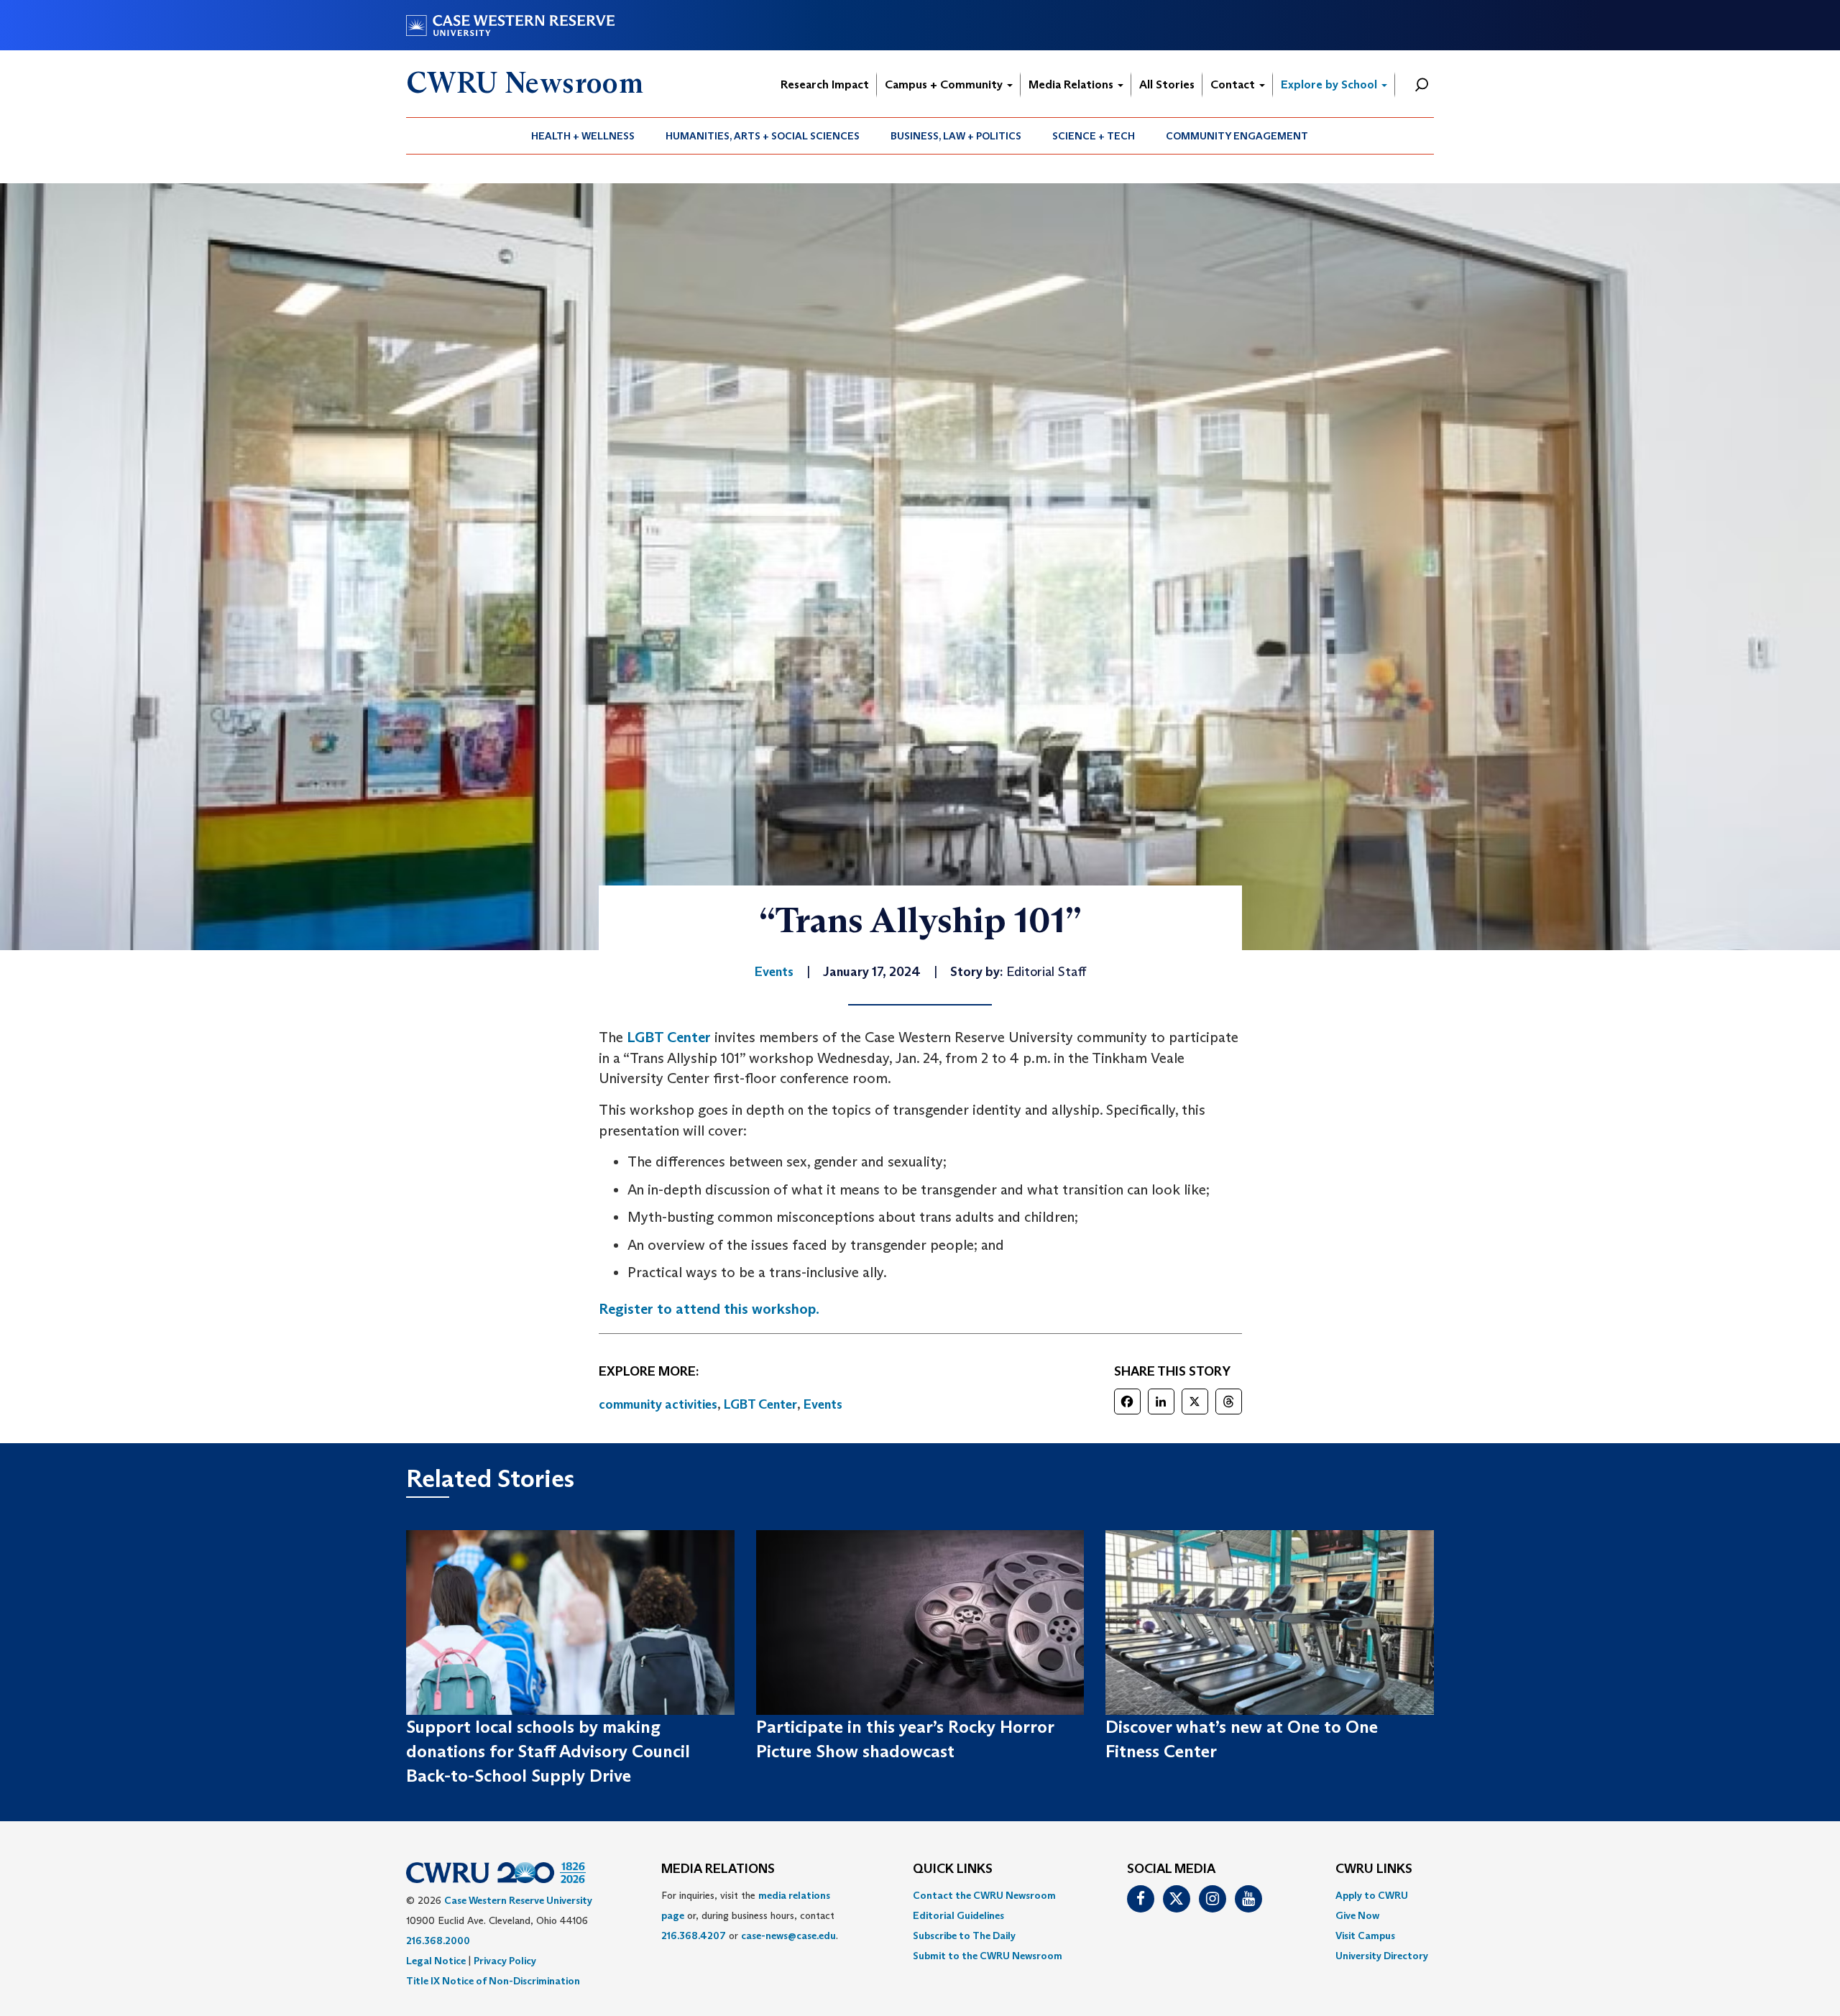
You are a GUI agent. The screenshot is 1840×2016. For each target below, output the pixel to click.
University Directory (1382, 1956)
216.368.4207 (694, 1936)
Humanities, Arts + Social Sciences (763, 136)
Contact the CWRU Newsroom (984, 1895)
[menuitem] (583, 136)
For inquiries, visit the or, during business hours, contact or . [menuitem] (750, 1915)
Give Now (1357, 1915)
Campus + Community (945, 84)
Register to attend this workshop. (709, 1309)
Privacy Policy (505, 1961)
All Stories (1167, 84)
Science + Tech (1094, 136)
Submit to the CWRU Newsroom (988, 1956)
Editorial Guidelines (958, 1915)
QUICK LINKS (953, 1869)
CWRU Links (1374, 1869)
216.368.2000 (438, 1941)
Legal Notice (436, 1961)
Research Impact (825, 84)
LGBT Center (669, 1037)
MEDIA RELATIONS (718, 1869)
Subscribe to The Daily (964, 1936)
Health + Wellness (583, 136)
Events (823, 1404)
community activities (658, 1404)
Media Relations (1072, 84)
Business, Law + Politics (956, 136)
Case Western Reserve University (518, 1900)
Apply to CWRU (1372, 1895)
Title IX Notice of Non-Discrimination (493, 1981)
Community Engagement (1237, 136)
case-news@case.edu (788, 1936)
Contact (1234, 84)
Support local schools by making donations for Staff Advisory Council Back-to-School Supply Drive (548, 1752)
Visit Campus (1365, 1936)
